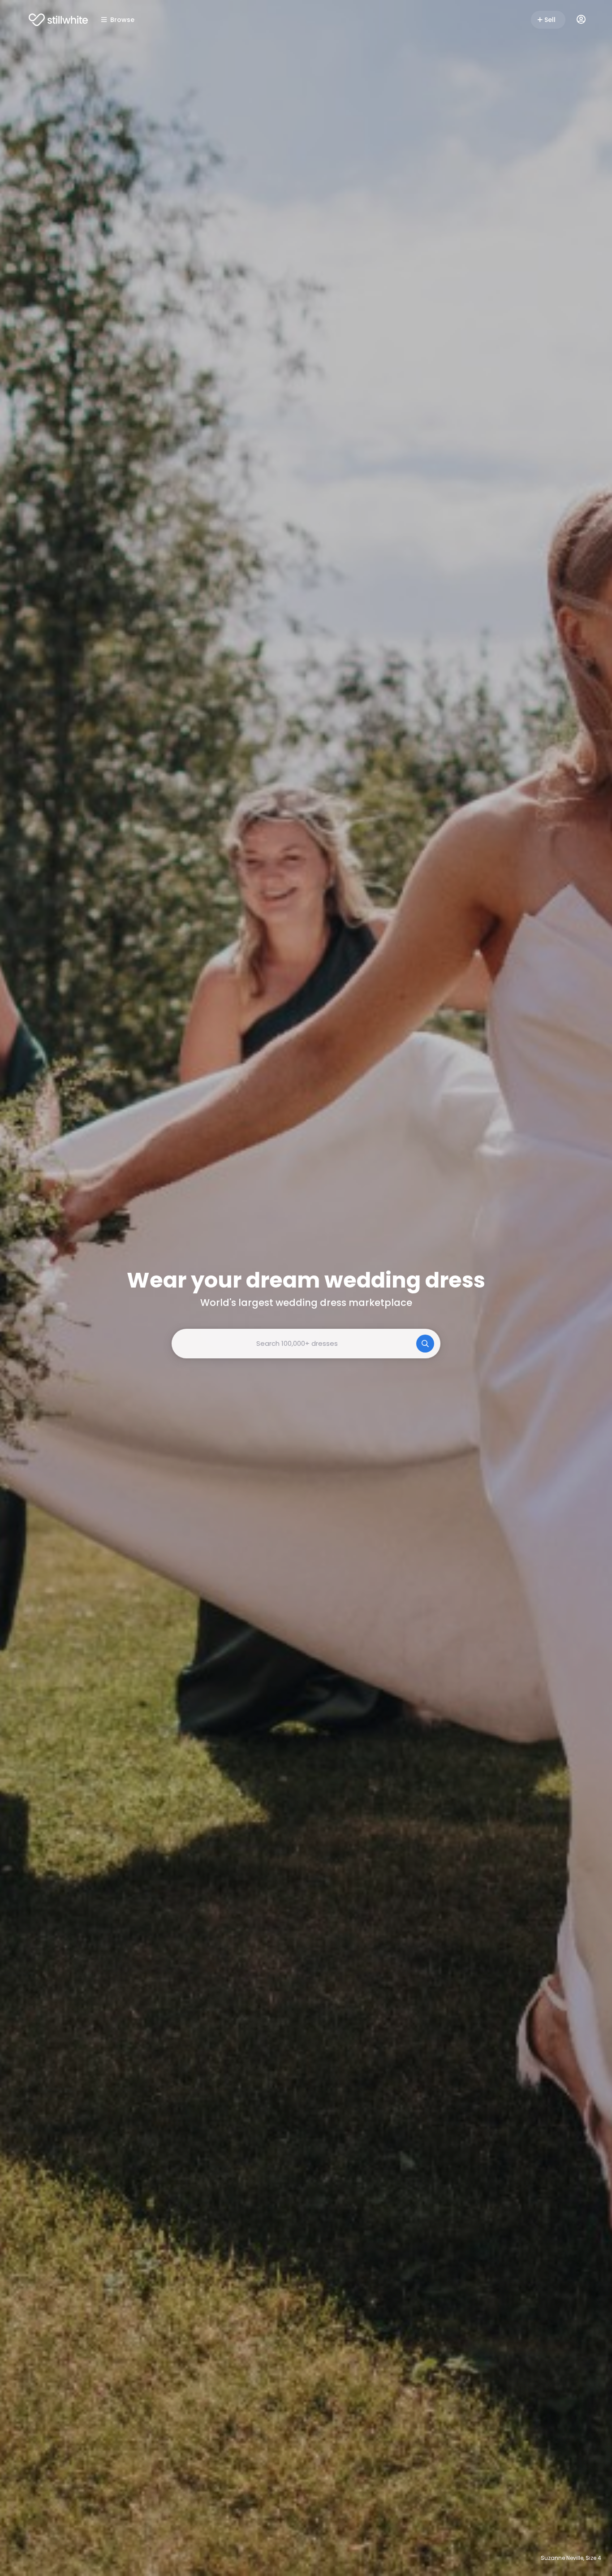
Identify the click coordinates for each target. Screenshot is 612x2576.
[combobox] (306, 1344)
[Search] (425, 1344)
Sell (550, 20)
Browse (122, 20)
